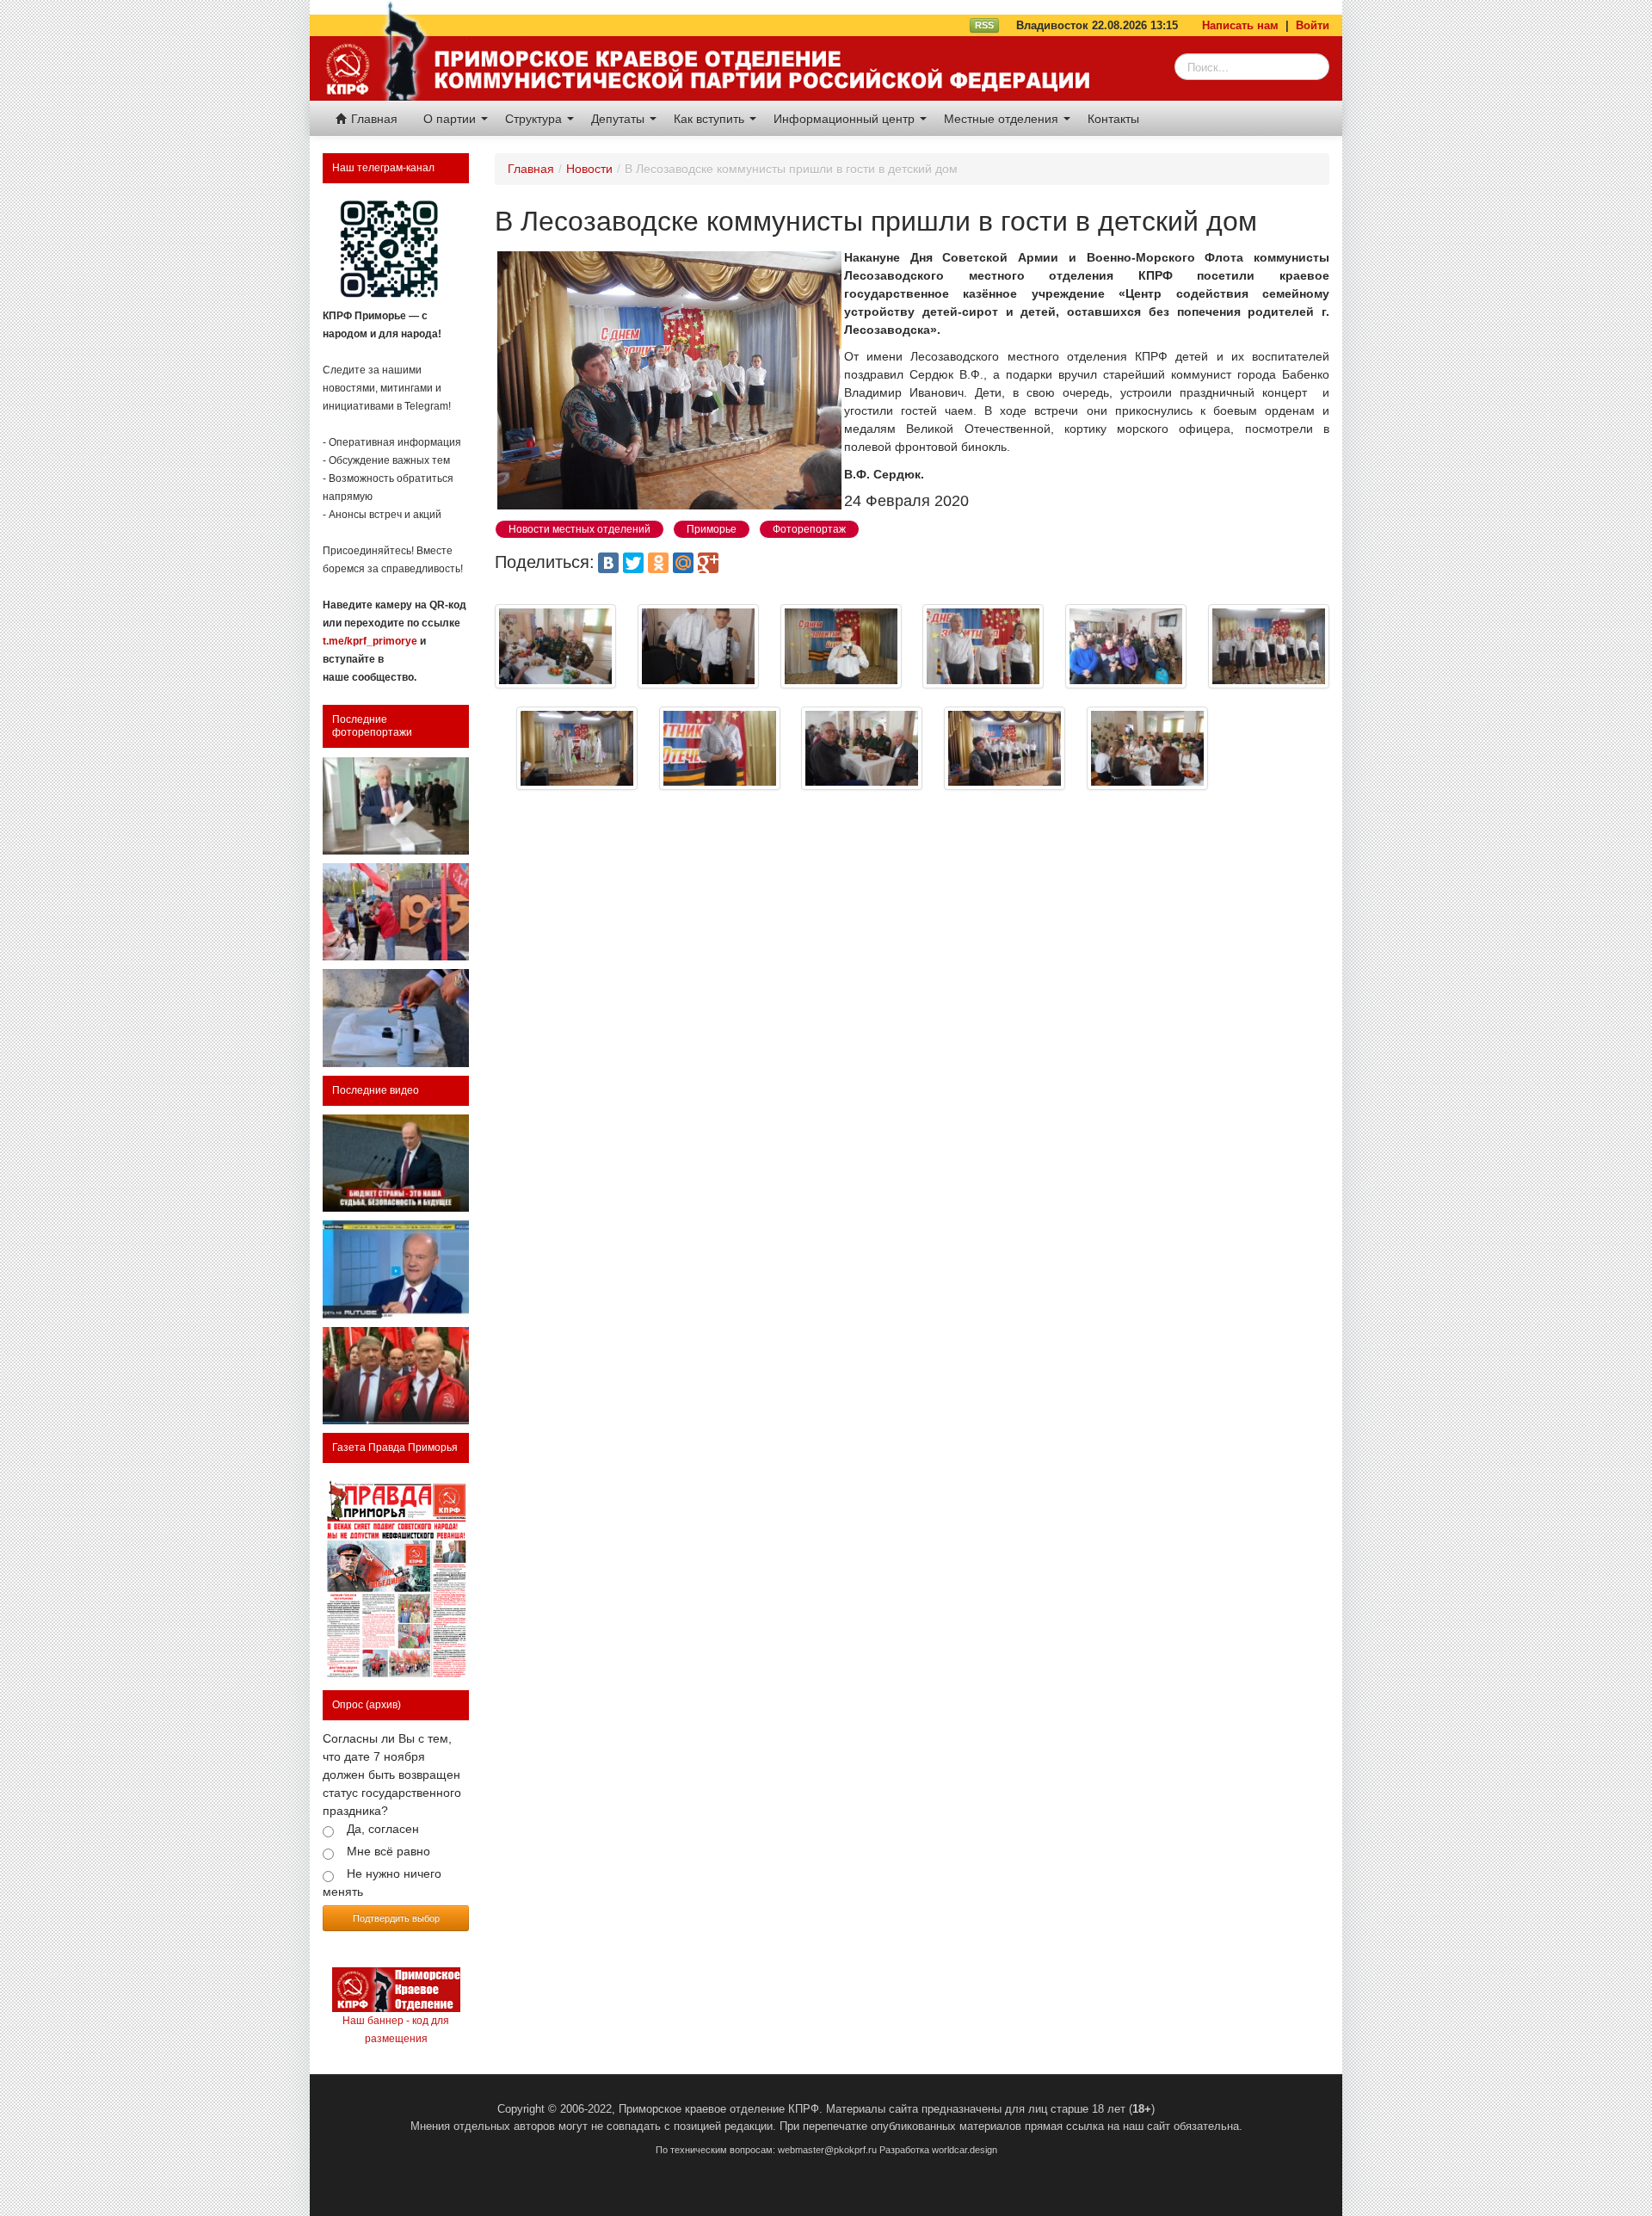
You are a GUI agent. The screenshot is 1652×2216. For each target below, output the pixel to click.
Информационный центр (846, 119)
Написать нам (1240, 25)
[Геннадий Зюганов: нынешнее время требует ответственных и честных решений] (396, 1269)
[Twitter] (633, 563)
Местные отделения (1003, 119)
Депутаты (619, 119)
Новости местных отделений (579, 529)
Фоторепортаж (809, 529)
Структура (535, 119)
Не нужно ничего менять (382, 1883)
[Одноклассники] (658, 563)
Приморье (712, 529)
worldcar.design (965, 2150)
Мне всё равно (388, 1851)
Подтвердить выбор (396, 1918)
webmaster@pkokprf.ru (827, 2150)
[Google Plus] (708, 563)
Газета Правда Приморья (395, 1447)
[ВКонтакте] (608, 563)
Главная (373, 119)
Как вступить (711, 119)
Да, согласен (383, 1829)
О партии (451, 119)
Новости (589, 169)
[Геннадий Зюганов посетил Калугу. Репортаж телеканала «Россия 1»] (396, 1376)
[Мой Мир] (683, 563)
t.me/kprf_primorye (370, 641)
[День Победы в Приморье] (396, 912)
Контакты (1113, 119)
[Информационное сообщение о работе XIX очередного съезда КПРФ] (396, 806)
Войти (1313, 25)
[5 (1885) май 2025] (396, 1577)
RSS (984, 25)
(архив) (383, 1705)
